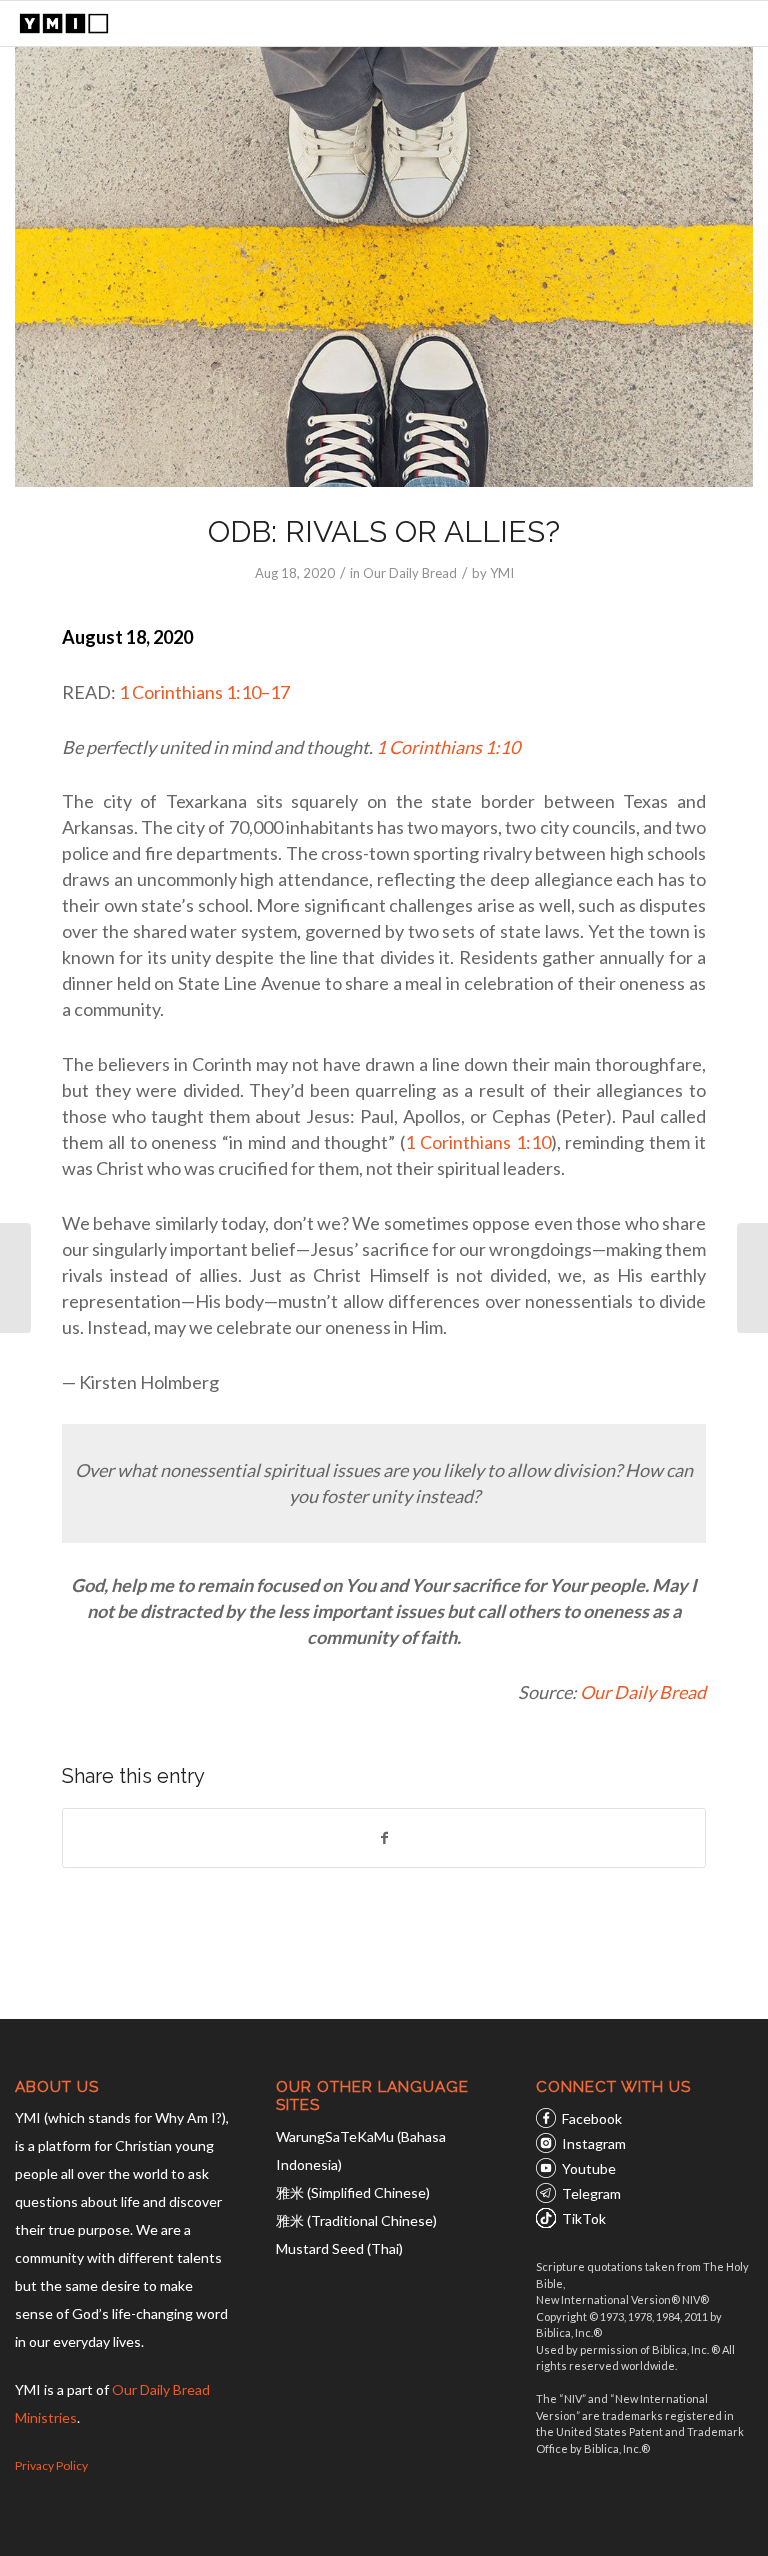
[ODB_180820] (384, 266)
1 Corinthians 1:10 (448, 747)
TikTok (584, 2218)
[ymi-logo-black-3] (64, 23)
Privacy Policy (51, 2465)
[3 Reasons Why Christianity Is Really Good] (15, 1278)
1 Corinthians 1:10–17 (204, 692)
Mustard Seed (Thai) (339, 2248)
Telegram (591, 2193)
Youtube (589, 2168)
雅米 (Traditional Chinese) (356, 2220)
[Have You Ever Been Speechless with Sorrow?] (752, 1278)
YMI (502, 573)
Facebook (592, 2118)
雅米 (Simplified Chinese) (353, 2192)
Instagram (594, 2143)
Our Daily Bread (410, 573)
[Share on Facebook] (384, 1838)
